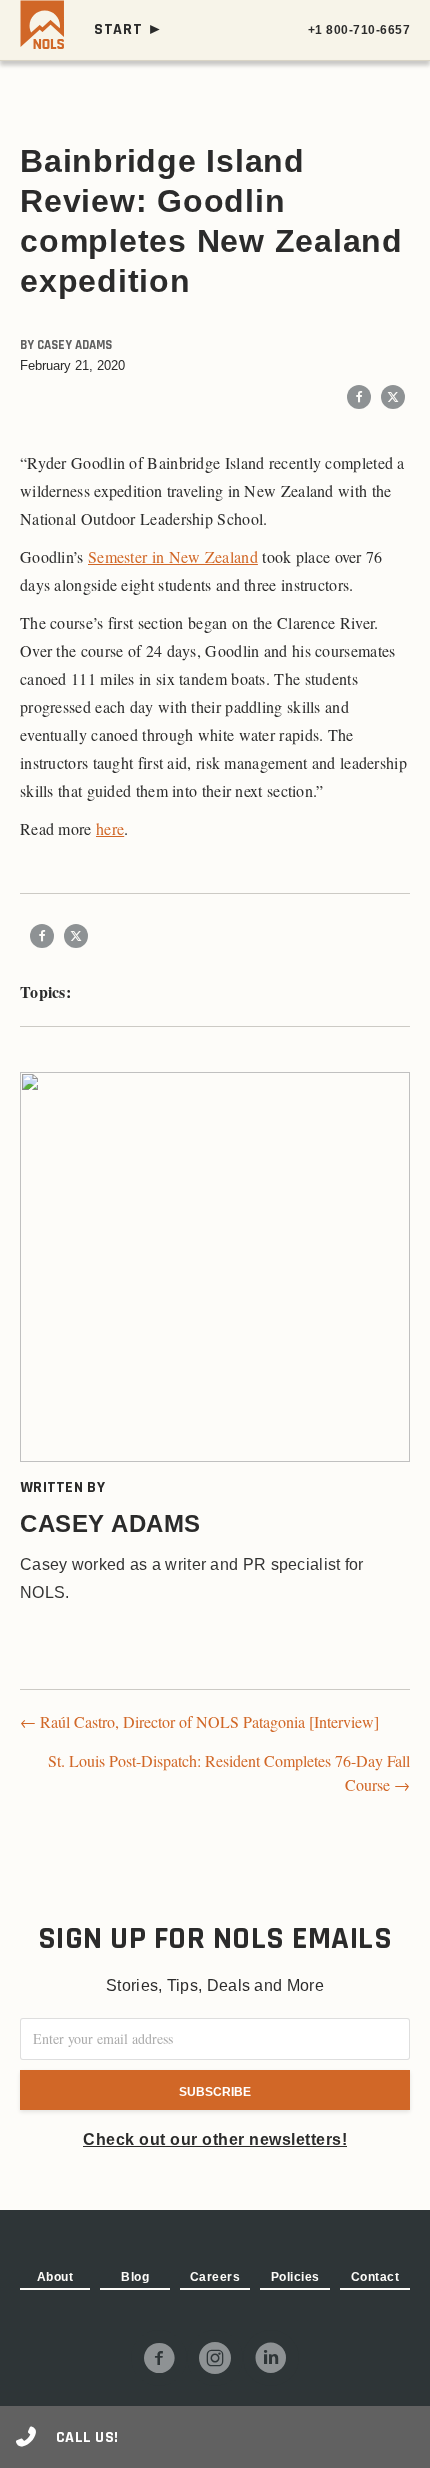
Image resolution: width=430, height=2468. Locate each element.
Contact (375, 2277)
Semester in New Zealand (173, 556)
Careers (215, 2277)
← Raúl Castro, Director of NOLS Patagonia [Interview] (199, 1721)
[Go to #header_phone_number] (215, 2437)
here (110, 828)
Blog (135, 2277)
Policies (295, 2277)
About (55, 2277)
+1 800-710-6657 (359, 30)
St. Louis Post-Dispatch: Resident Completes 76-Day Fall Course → (229, 1772)
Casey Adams (74, 345)
